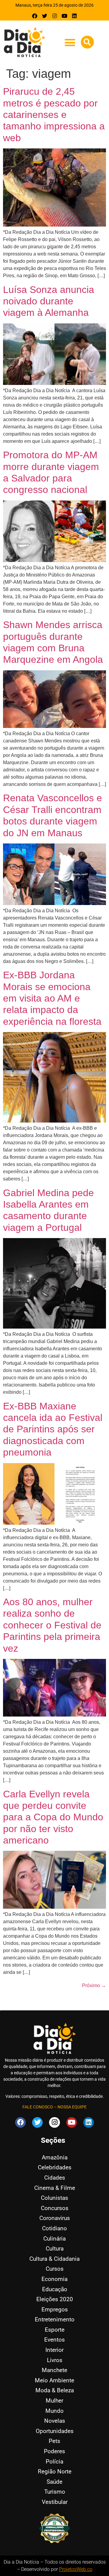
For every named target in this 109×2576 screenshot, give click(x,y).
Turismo (55, 2492)
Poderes (54, 2451)
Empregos (55, 2309)
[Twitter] (45, 16)
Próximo (94, 1985)
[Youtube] (64, 16)
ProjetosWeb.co (76, 2569)
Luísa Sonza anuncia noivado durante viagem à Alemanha (49, 301)
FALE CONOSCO (38, 2107)
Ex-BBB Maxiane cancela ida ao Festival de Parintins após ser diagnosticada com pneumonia (53, 1429)
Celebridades (55, 2167)
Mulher (54, 2401)
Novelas (55, 2421)
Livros (55, 2360)
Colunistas (54, 2198)
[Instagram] (55, 16)
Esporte (55, 2330)
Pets (54, 2441)
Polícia (54, 2462)
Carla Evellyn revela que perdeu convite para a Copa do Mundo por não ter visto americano (53, 1817)
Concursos (55, 2208)
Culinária (54, 2239)
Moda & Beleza (55, 2390)
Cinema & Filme (55, 2188)
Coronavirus (55, 2218)
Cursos (55, 2269)
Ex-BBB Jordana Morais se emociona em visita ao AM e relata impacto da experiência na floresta (52, 998)
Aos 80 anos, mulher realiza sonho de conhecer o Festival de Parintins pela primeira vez (52, 1625)
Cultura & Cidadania (54, 2259)
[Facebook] (35, 16)
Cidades (55, 2178)
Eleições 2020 (55, 2299)
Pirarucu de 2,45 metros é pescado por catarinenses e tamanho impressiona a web (54, 115)
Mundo (54, 2411)
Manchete (54, 2370)
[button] (70, 42)
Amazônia (55, 2157)
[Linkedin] (74, 16)
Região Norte (55, 2471)
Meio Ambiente (54, 2380)
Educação (55, 2289)
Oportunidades (55, 2431)
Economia (54, 2279)
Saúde (54, 2482)
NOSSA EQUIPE (72, 2107)
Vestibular (55, 2502)
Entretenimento (55, 2319)
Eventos (54, 2340)
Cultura (55, 2249)
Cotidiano (54, 2228)
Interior (54, 2350)
